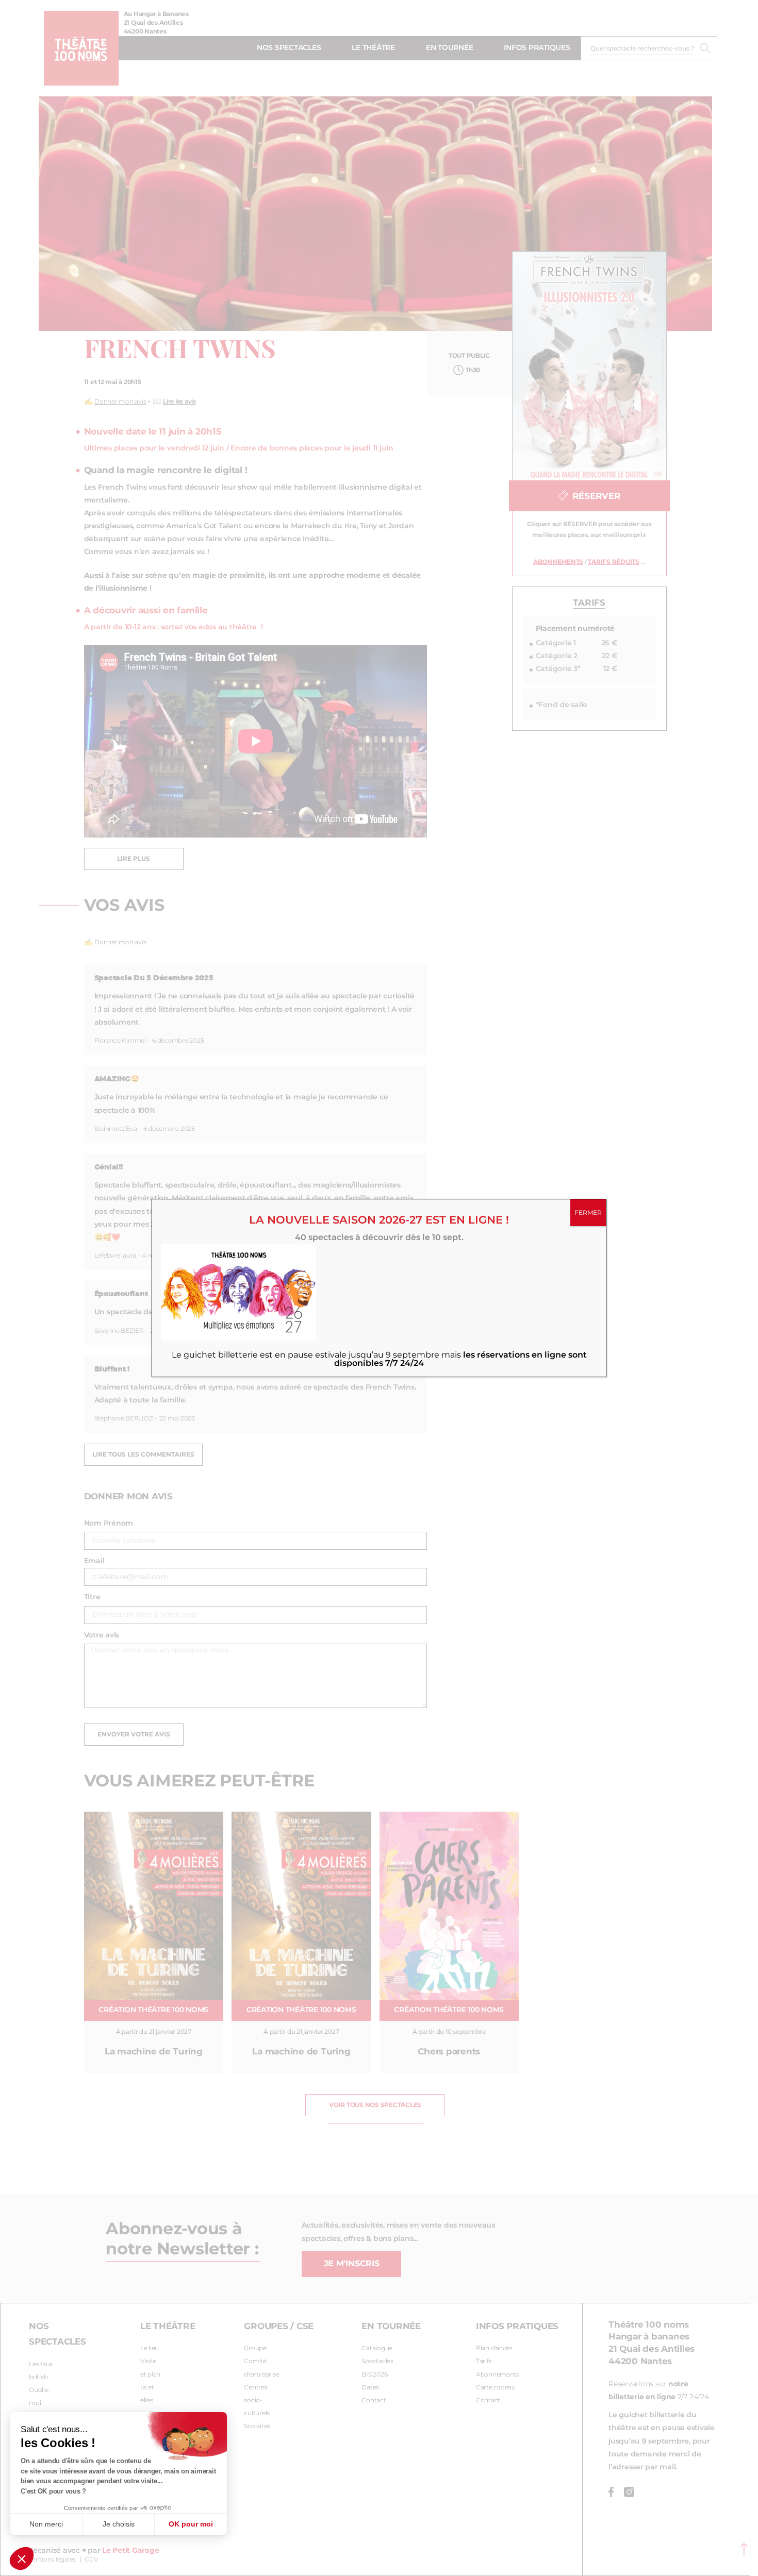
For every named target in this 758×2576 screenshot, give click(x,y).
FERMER (588, 1213)
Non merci (46, 2524)
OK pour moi (191, 2524)
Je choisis (119, 2524)
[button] (22, 2558)
